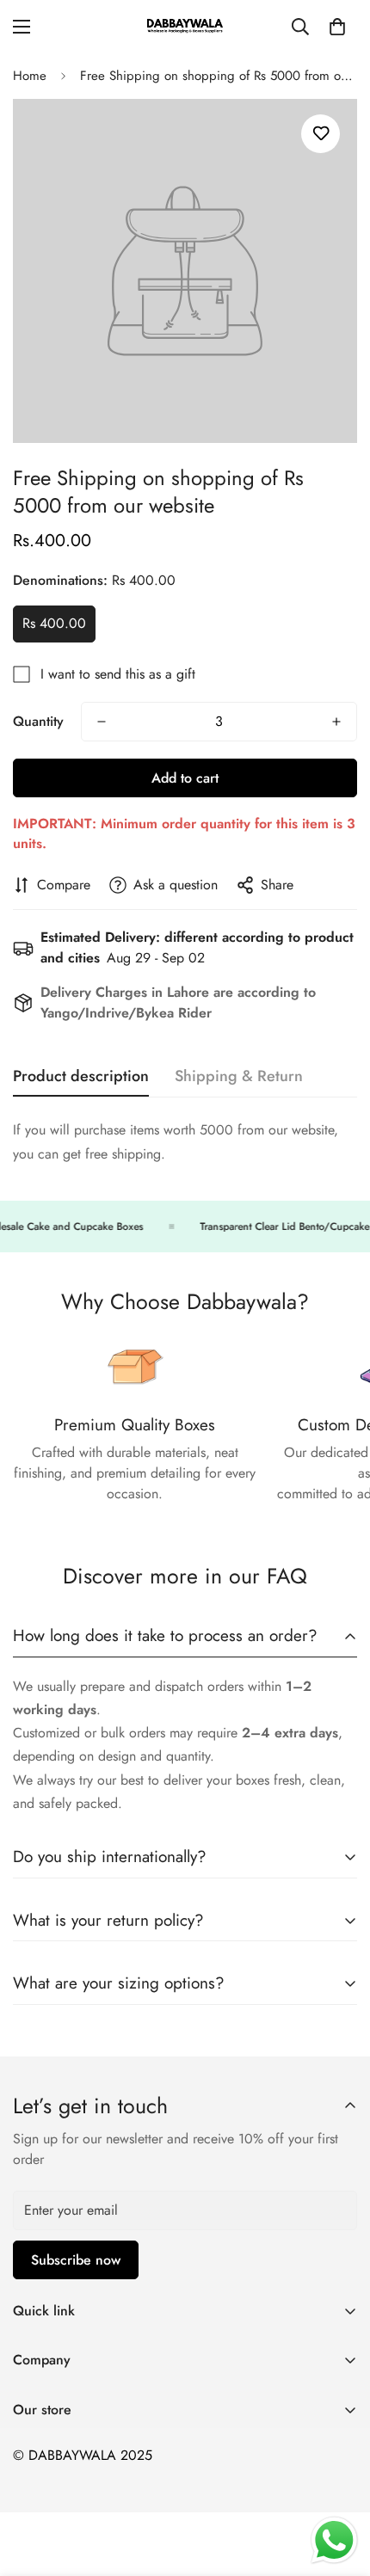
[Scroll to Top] (339, 2485)
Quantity (38, 721)
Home (30, 76)
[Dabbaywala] (185, 27)
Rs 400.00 (54, 623)
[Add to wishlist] (321, 134)
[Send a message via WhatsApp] (334, 2540)
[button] (337, 27)
